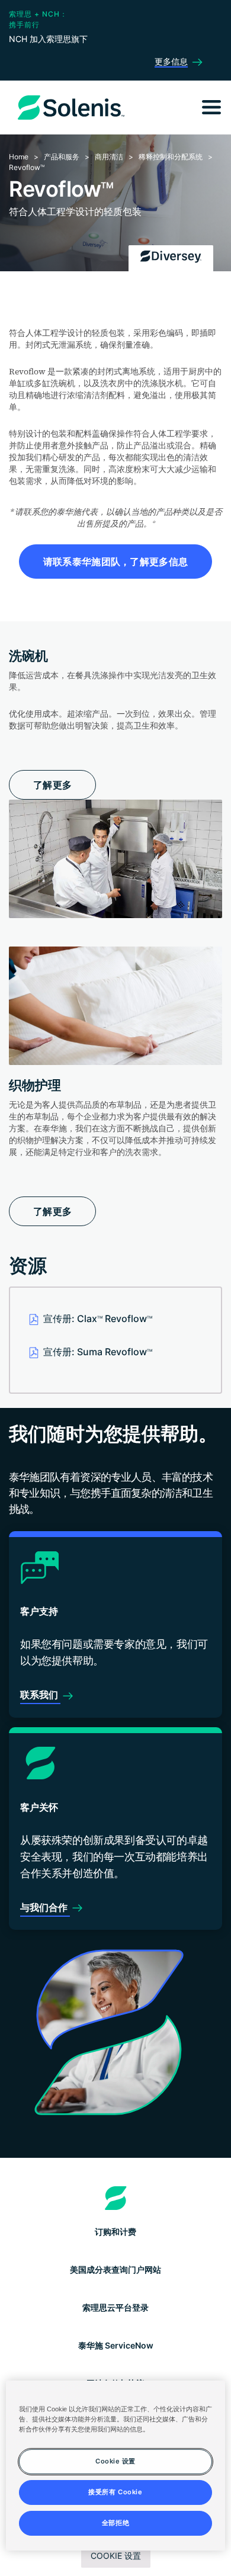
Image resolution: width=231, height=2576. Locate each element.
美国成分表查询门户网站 (115, 2269)
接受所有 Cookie (115, 2492)
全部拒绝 (115, 2523)
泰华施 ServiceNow (116, 2345)
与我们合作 (45, 1907)
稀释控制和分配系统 (171, 157)
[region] (116, 2466)
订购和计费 (115, 2232)
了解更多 (52, 785)
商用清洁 (109, 157)
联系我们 (40, 1695)
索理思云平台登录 (115, 2307)
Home (19, 157)
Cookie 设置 (116, 2556)
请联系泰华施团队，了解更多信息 (116, 562)
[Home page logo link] (116, 2198)
